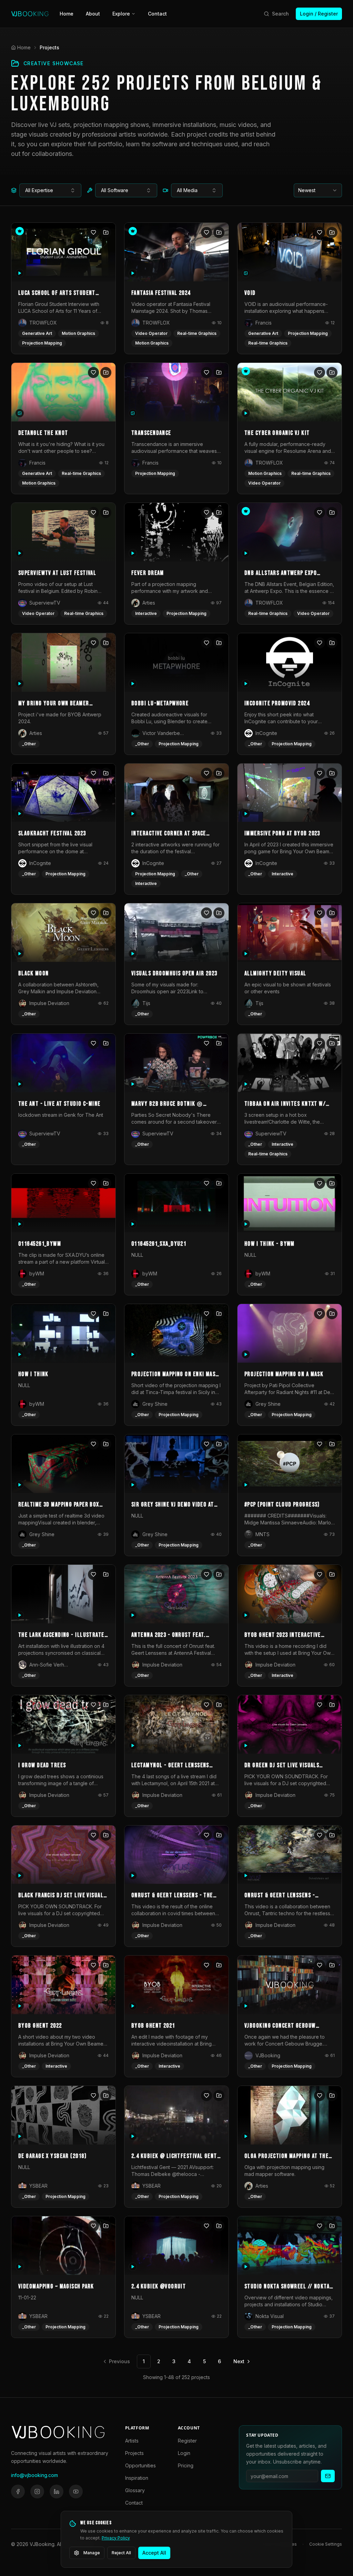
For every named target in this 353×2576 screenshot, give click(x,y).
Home (67, 14)
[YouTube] (76, 2492)
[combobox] (50, 190)
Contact (157, 14)
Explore (121, 14)
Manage (92, 2553)
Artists (132, 2441)
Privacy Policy (116, 2538)
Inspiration (137, 2478)
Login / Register (319, 14)
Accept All (154, 2553)
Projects (134, 2453)
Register (187, 2441)
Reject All (121, 2553)
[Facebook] (18, 2492)
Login (184, 2453)
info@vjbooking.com (34, 2475)
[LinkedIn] (57, 2492)
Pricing (186, 2465)
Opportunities (140, 2465)
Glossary (135, 2490)
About (93, 14)
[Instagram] (37, 2492)
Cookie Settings (326, 2544)
